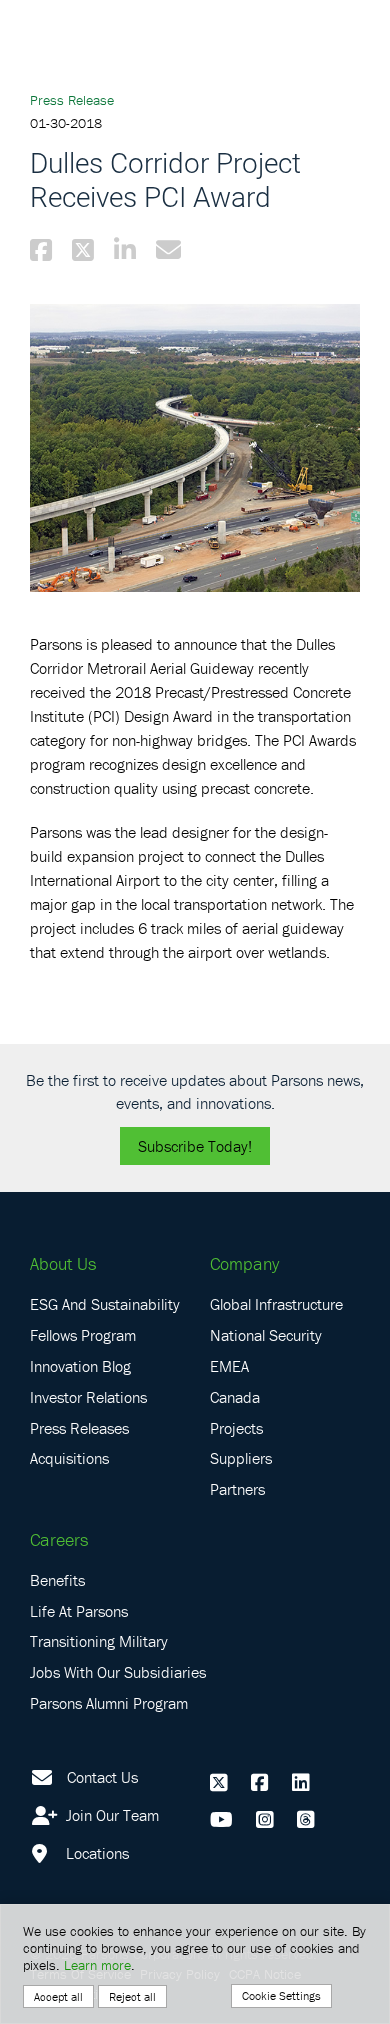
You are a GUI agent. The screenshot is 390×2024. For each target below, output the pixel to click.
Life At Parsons (79, 1611)
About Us (63, 1263)
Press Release (72, 100)
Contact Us (102, 1777)
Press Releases (79, 1428)
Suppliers (241, 1458)
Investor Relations (88, 1397)
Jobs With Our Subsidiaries (118, 1672)
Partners (237, 1489)
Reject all (132, 1996)
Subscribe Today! (195, 1146)
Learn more (97, 1965)
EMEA (229, 1366)
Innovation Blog (80, 1366)
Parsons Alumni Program (109, 1703)
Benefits (57, 1580)
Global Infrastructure (276, 1304)
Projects (236, 1428)
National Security (266, 1335)
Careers (59, 1539)
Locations (95, 1853)
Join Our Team (110, 1815)
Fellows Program (83, 1335)
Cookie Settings (281, 1995)
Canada (235, 1397)
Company (244, 1263)
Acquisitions (69, 1458)
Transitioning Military (99, 1641)
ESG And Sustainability (105, 1304)
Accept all (58, 1996)
